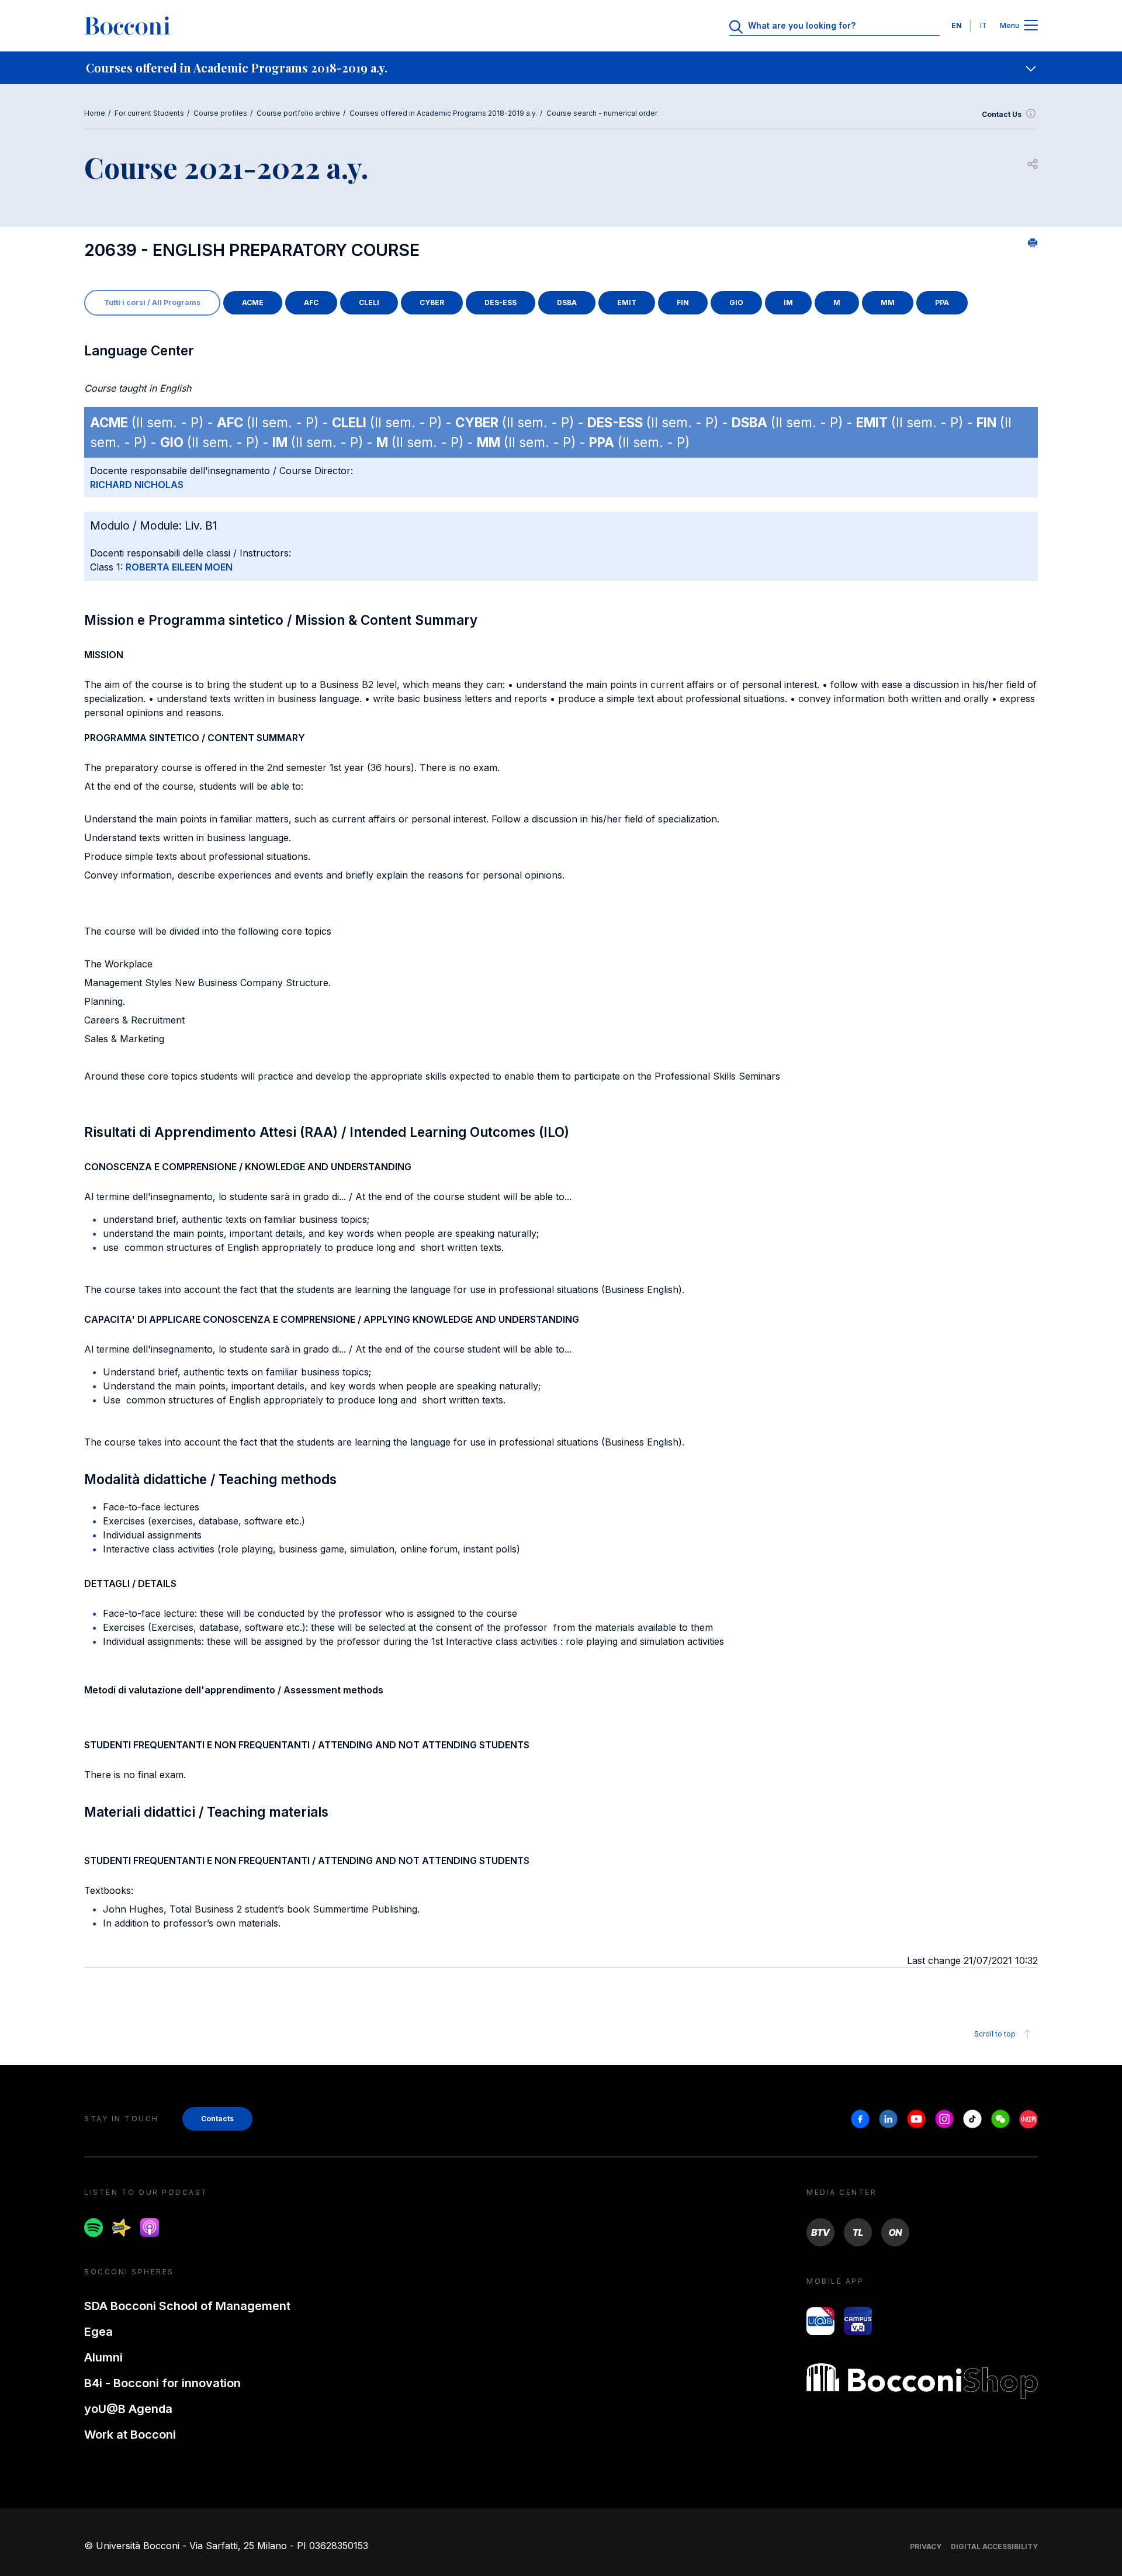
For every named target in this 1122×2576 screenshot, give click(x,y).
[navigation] (561, 68)
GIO (736, 302)
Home (95, 113)
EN (957, 25)
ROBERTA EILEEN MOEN (179, 567)
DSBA (567, 302)
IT (984, 25)
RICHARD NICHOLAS (137, 485)
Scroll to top (995, 2034)
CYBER (432, 302)
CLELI (369, 302)
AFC (311, 302)
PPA (942, 302)
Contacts (217, 2119)
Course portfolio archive (298, 113)
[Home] (127, 26)
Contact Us (1002, 114)
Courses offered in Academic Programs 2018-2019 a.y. (443, 113)
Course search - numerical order (602, 113)
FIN (683, 302)
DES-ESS (501, 302)
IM (788, 302)
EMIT (627, 302)
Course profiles (220, 113)
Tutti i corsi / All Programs (152, 302)
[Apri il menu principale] (1031, 26)
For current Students (149, 113)
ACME (253, 302)
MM (888, 302)
